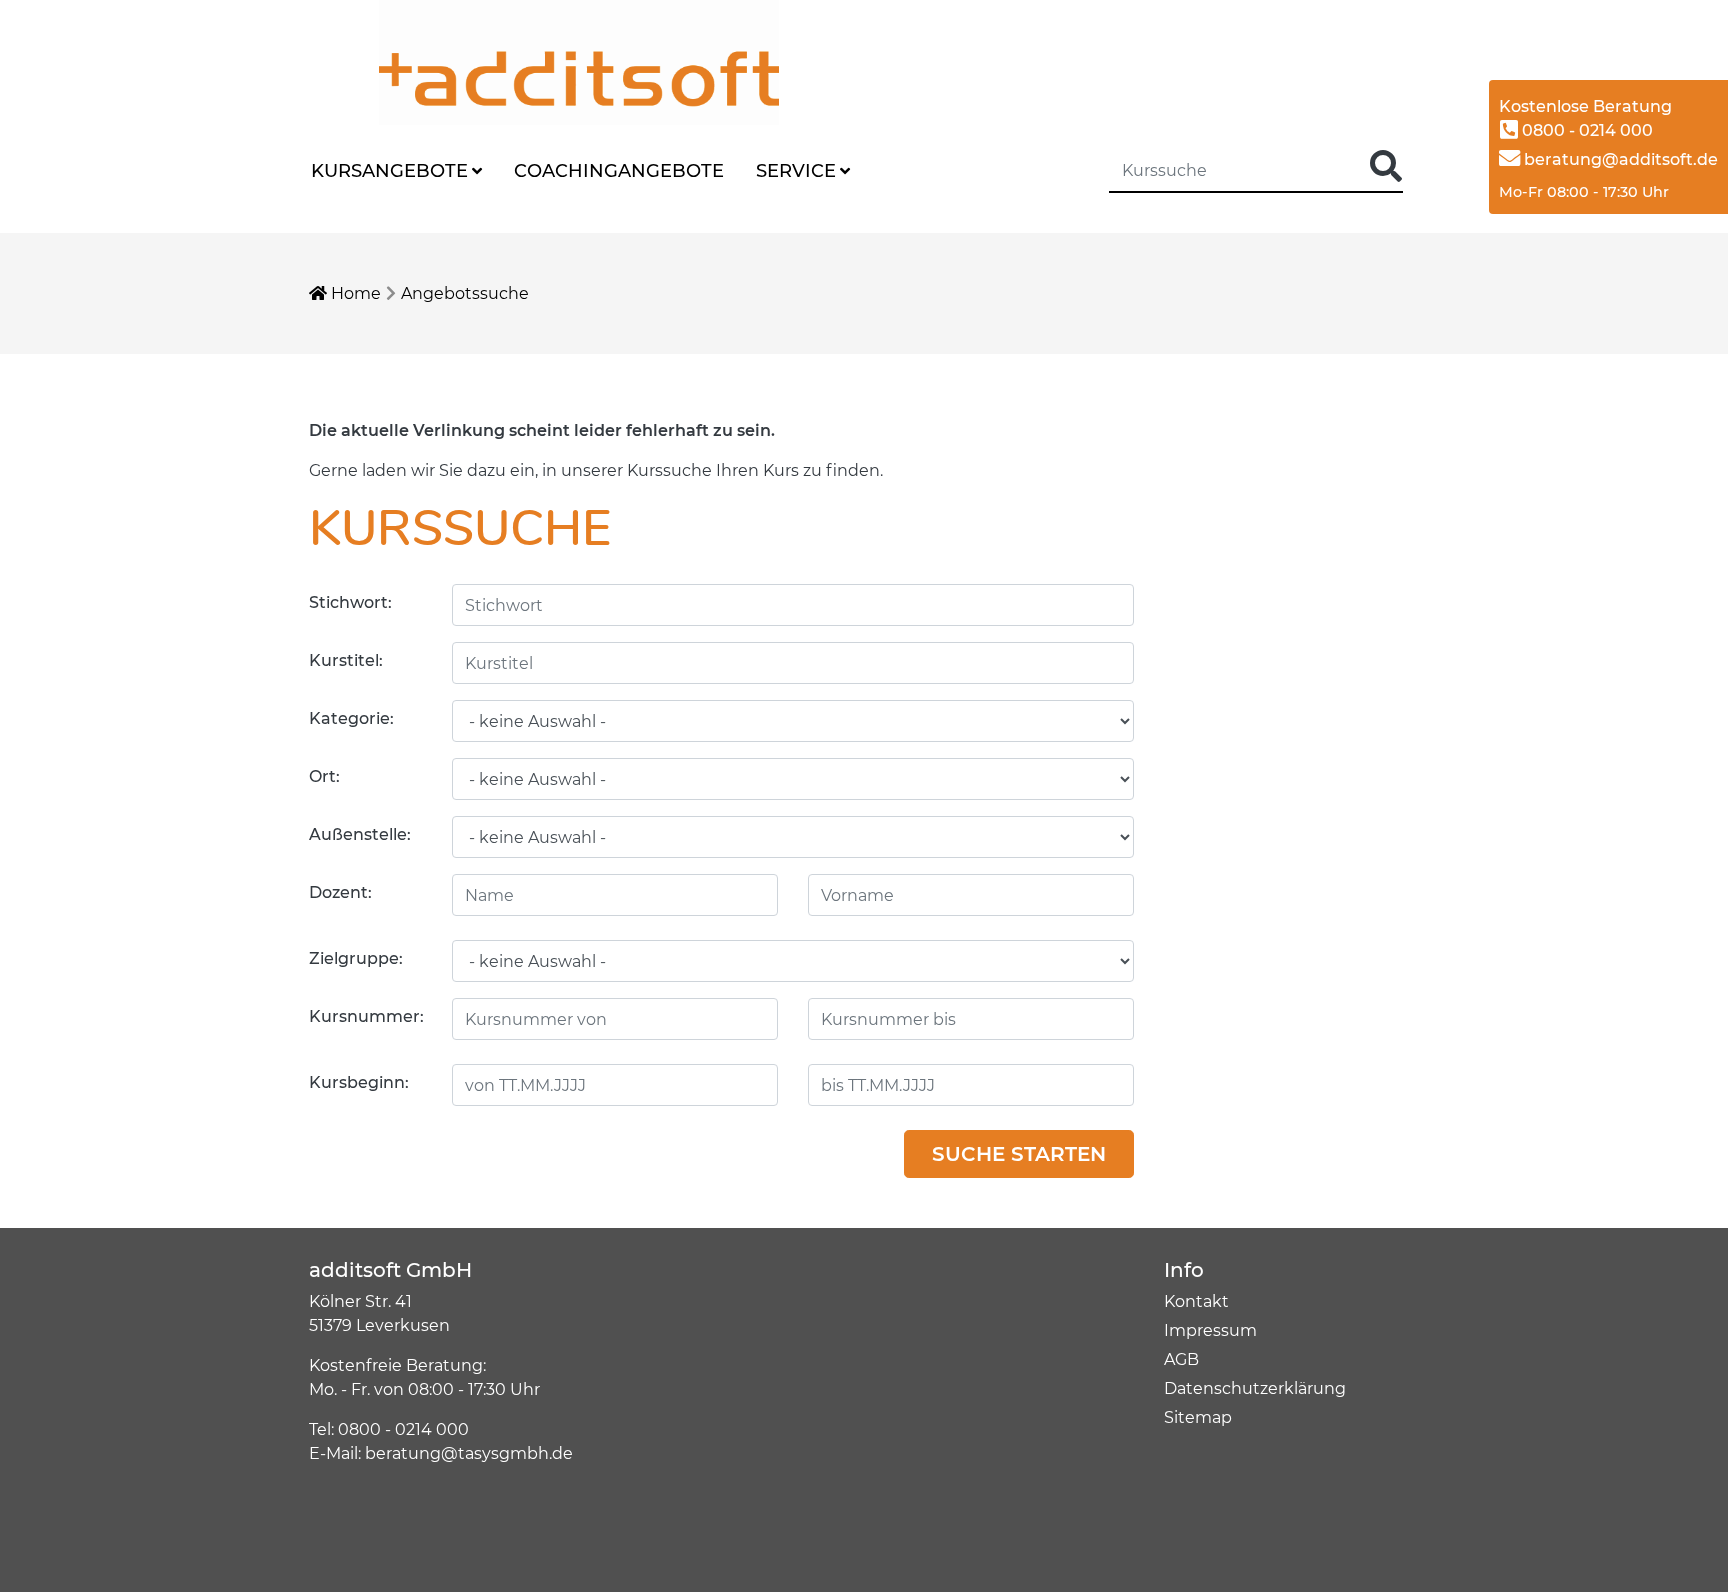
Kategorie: (351, 718)
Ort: (324, 776)
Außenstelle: (360, 834)
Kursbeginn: (359, 1082)
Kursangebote (389, 171)
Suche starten (1019, 1154)
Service (796, 171)
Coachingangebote (619, 171)
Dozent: (340, 892)
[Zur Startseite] (509, 61)
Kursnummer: (366, 1016)
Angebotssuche (465, 293)
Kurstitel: (346, 660)
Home (354, 293)
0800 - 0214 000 (1585, 130)
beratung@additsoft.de (1619, 159)
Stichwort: (350, 602)
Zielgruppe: (356, 958)
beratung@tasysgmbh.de (469, 1453)
